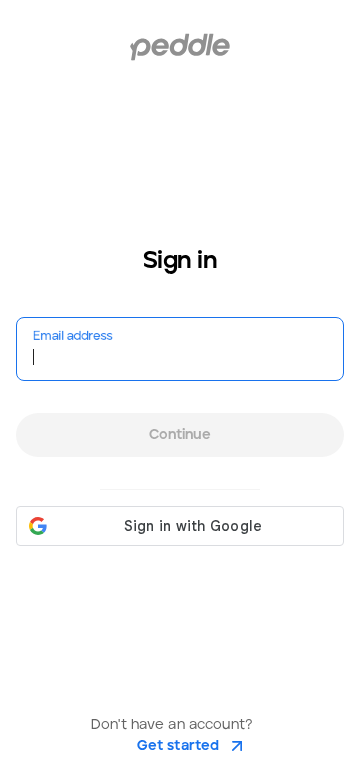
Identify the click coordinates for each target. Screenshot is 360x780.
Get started (178, 746)
